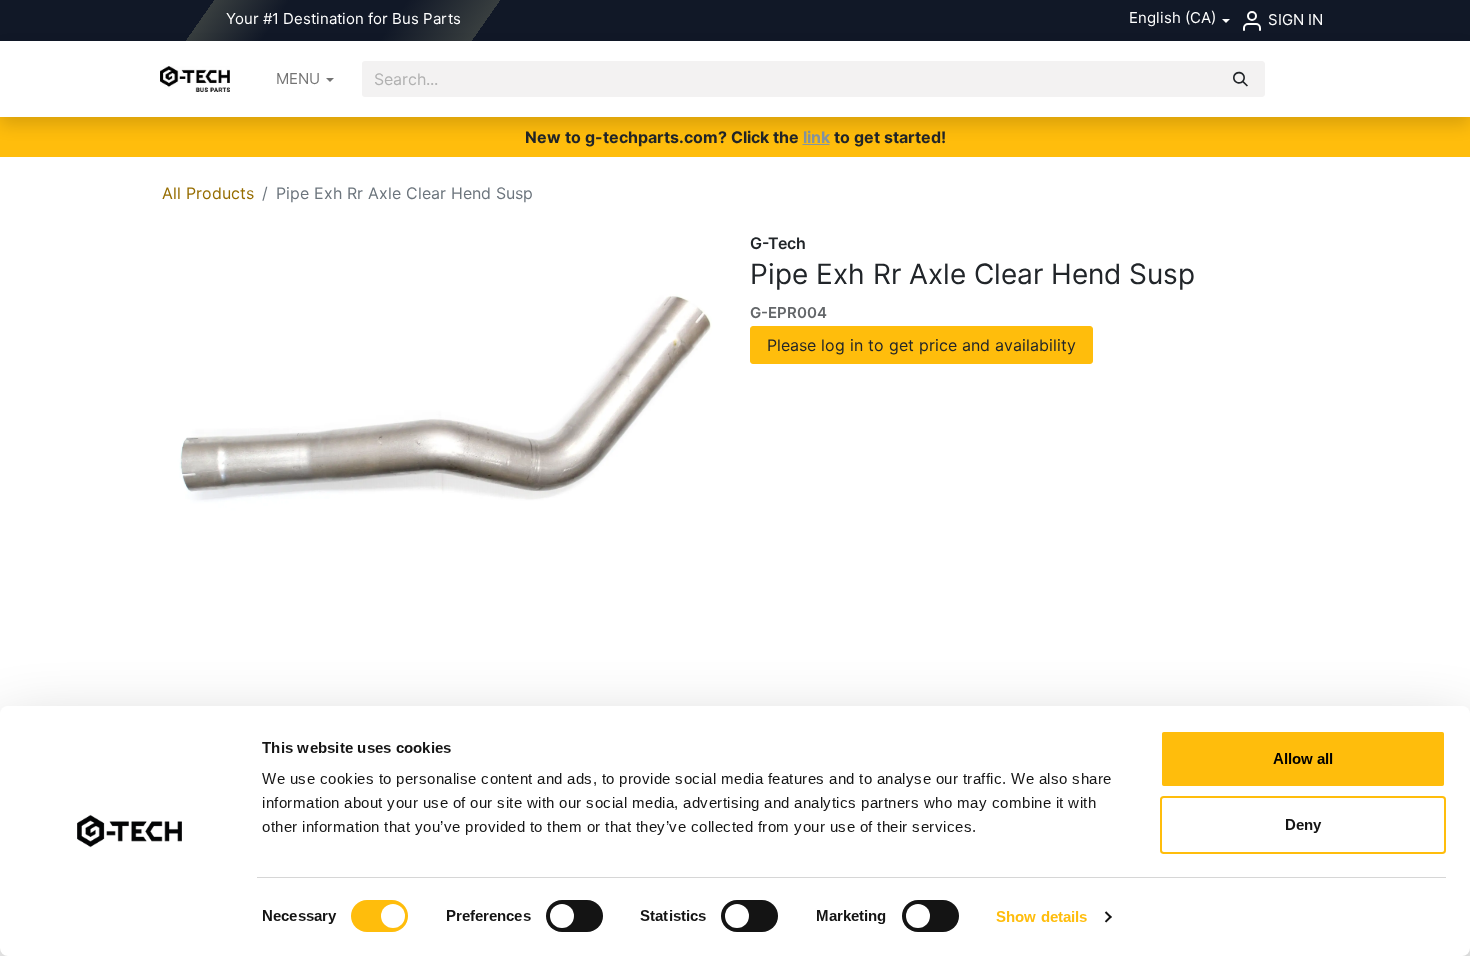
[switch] (574, 916)
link (816, 137)
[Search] (1240, 79)
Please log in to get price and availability (921, 345)
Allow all (1303, 758)
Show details (1041, 916)
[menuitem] (305, 79)
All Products (208, 193)
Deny (1303, 824)
